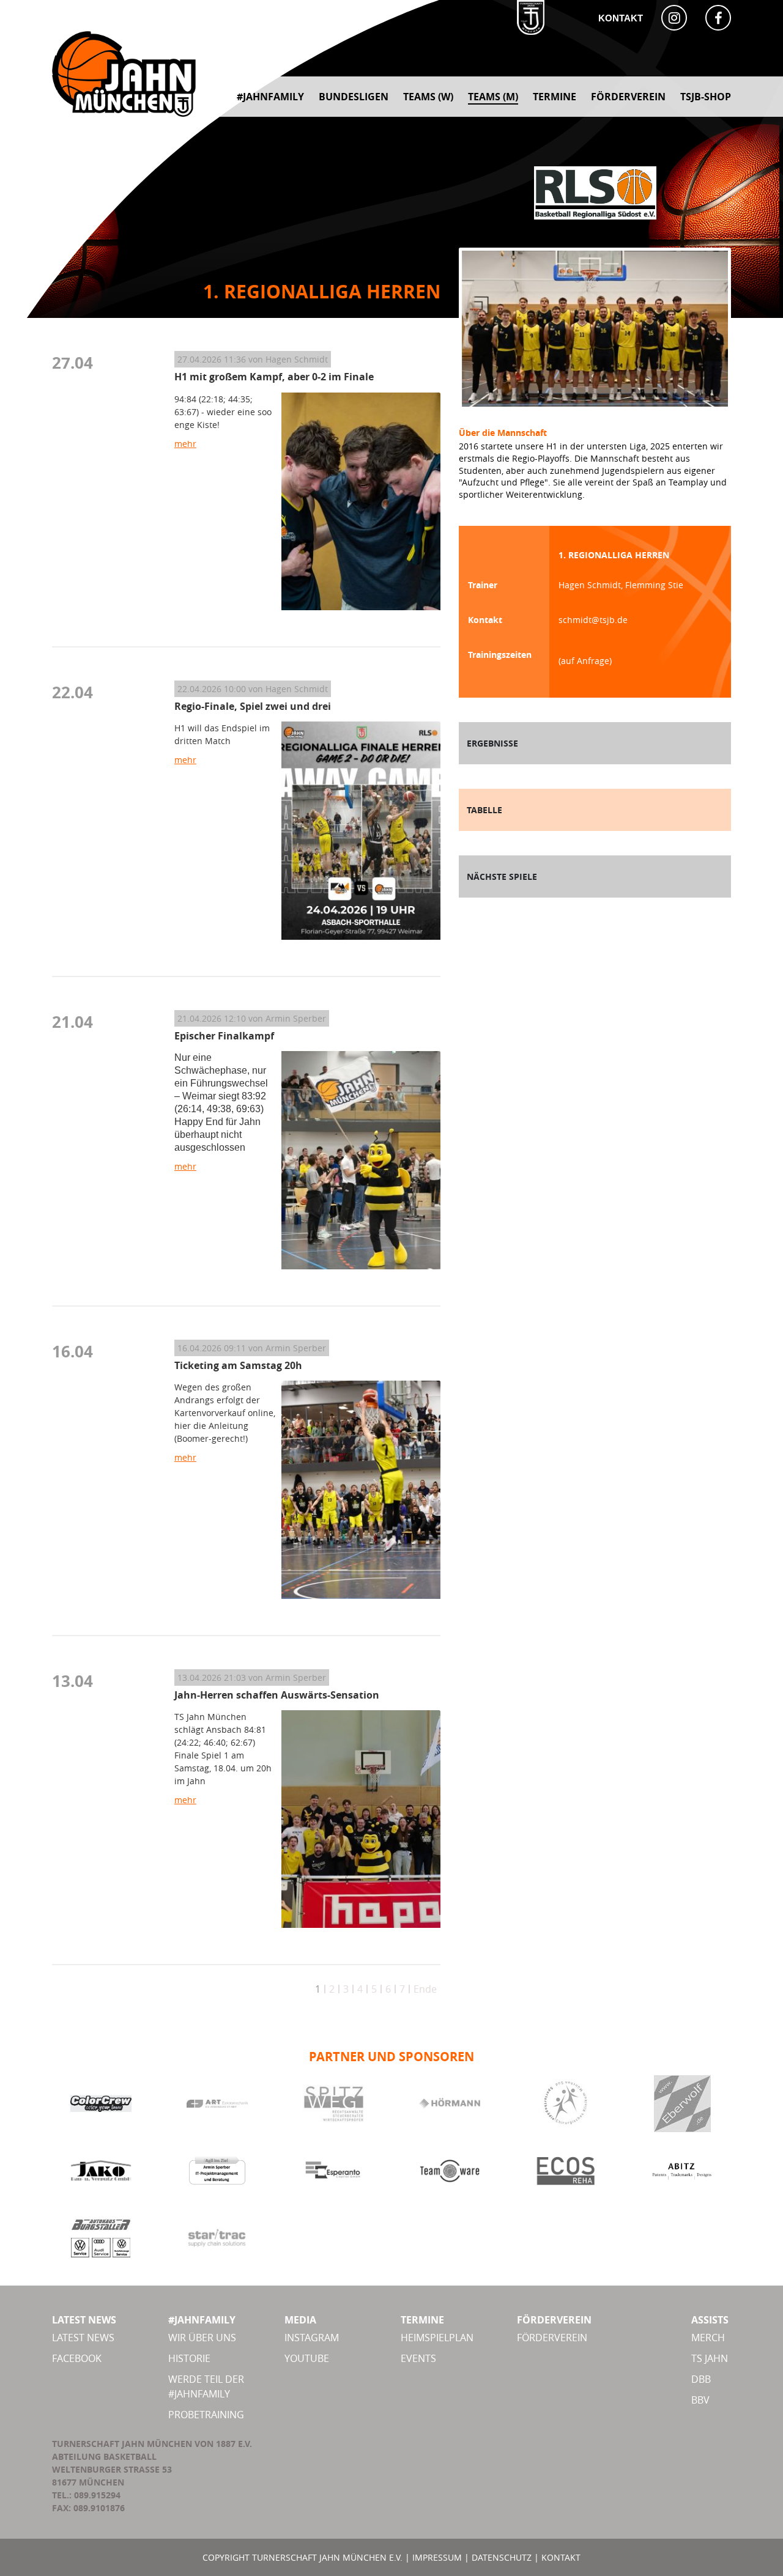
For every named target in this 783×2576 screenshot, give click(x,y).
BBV (700, 2400)
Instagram (312, 2338)
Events (418, 2358)
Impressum (437, 2557)
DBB (701, 2379)
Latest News (83, 2338)
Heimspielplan (437, 2338)
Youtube (307, 2358)
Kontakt (621, 18)
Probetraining (206, 2415)
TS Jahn (710, 2358)
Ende (425, 1989)
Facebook (77, 2358)
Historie (189, 2358)
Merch (708, 2338)
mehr (185, 444)
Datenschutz (502, 2557)
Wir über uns (202, 2338)
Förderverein (552, 2338)
